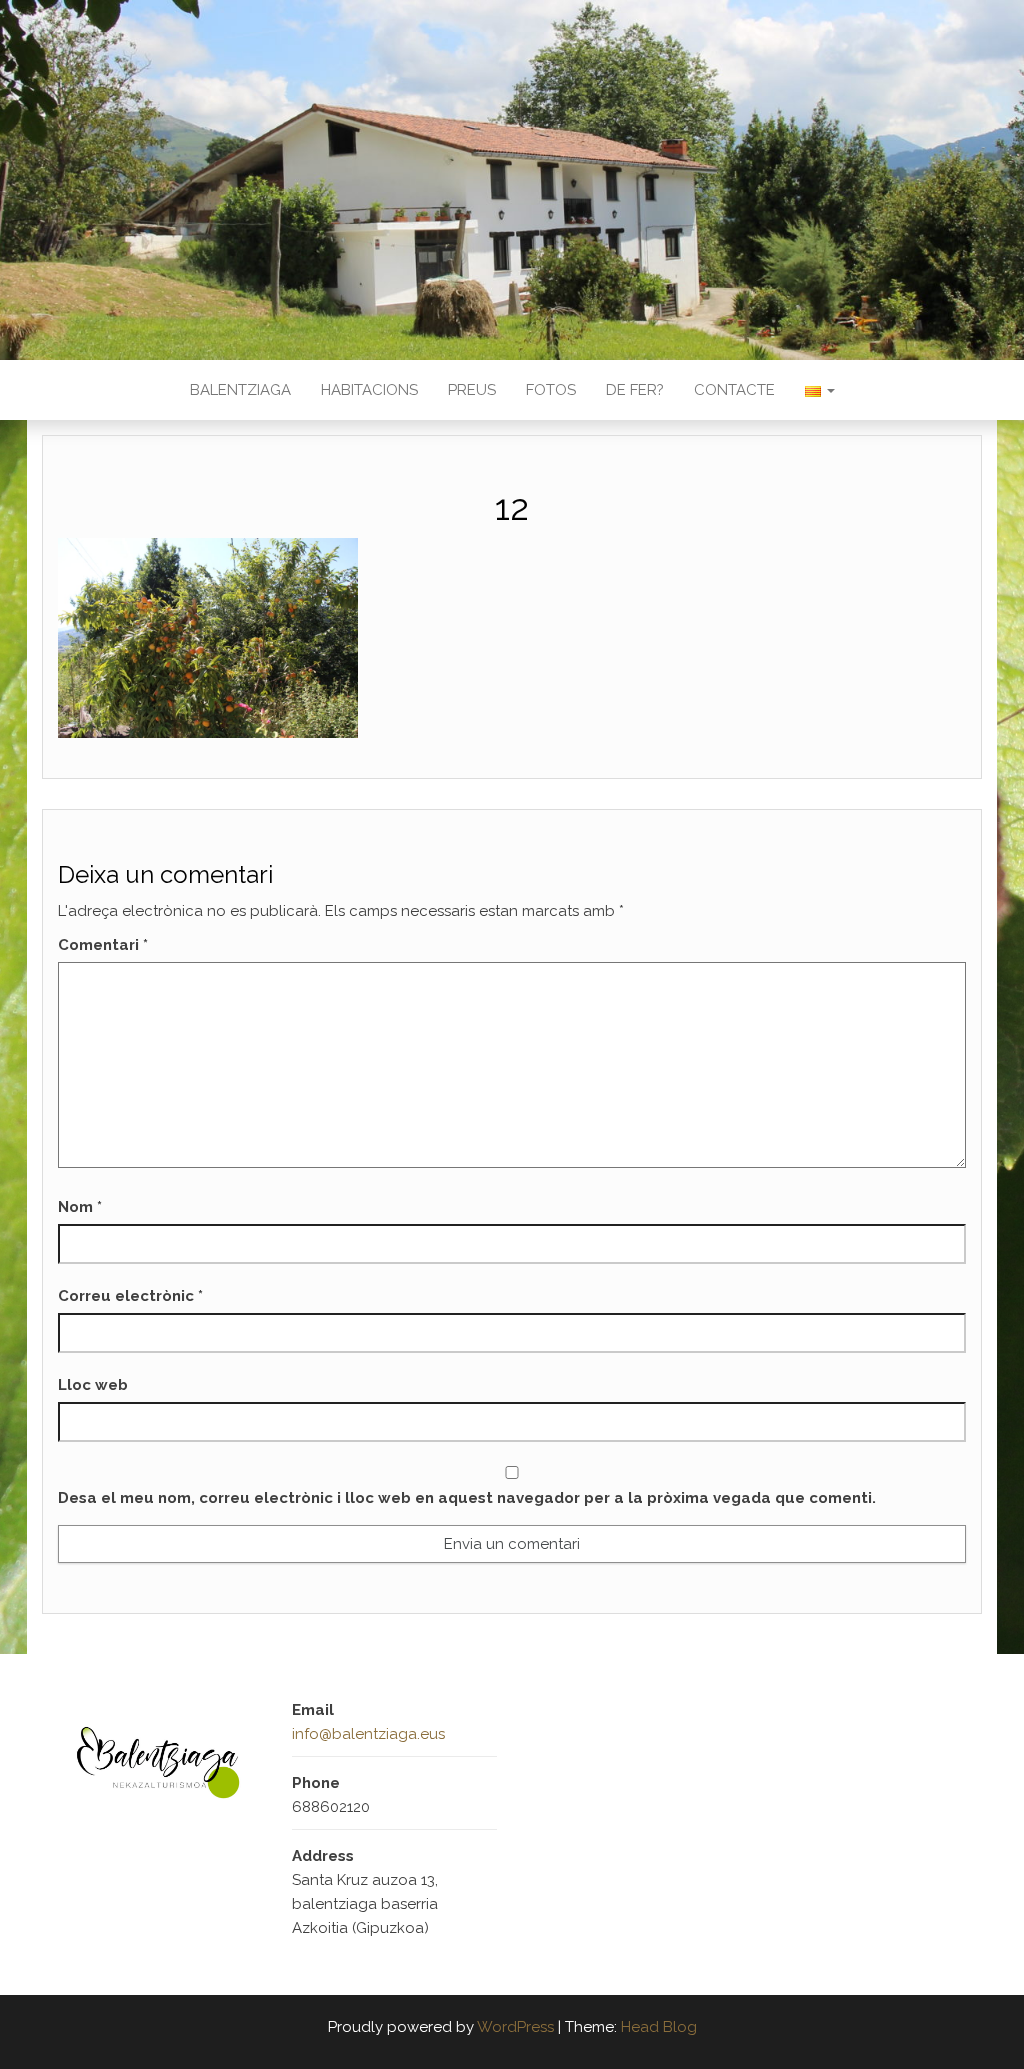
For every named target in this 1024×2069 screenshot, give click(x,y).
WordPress (515, 2027)
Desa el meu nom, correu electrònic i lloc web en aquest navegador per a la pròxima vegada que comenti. (467, 1498)
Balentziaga (240, 390)
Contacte (734, 390)
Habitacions (369, 390)
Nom (80, 1207)
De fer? (635, 390)
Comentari (103, 945)
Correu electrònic (130, 1296)
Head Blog (659, 2027)
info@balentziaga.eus (368, 1734)
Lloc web (93, 1385)
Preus (472, 390)
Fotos (551, 390)
